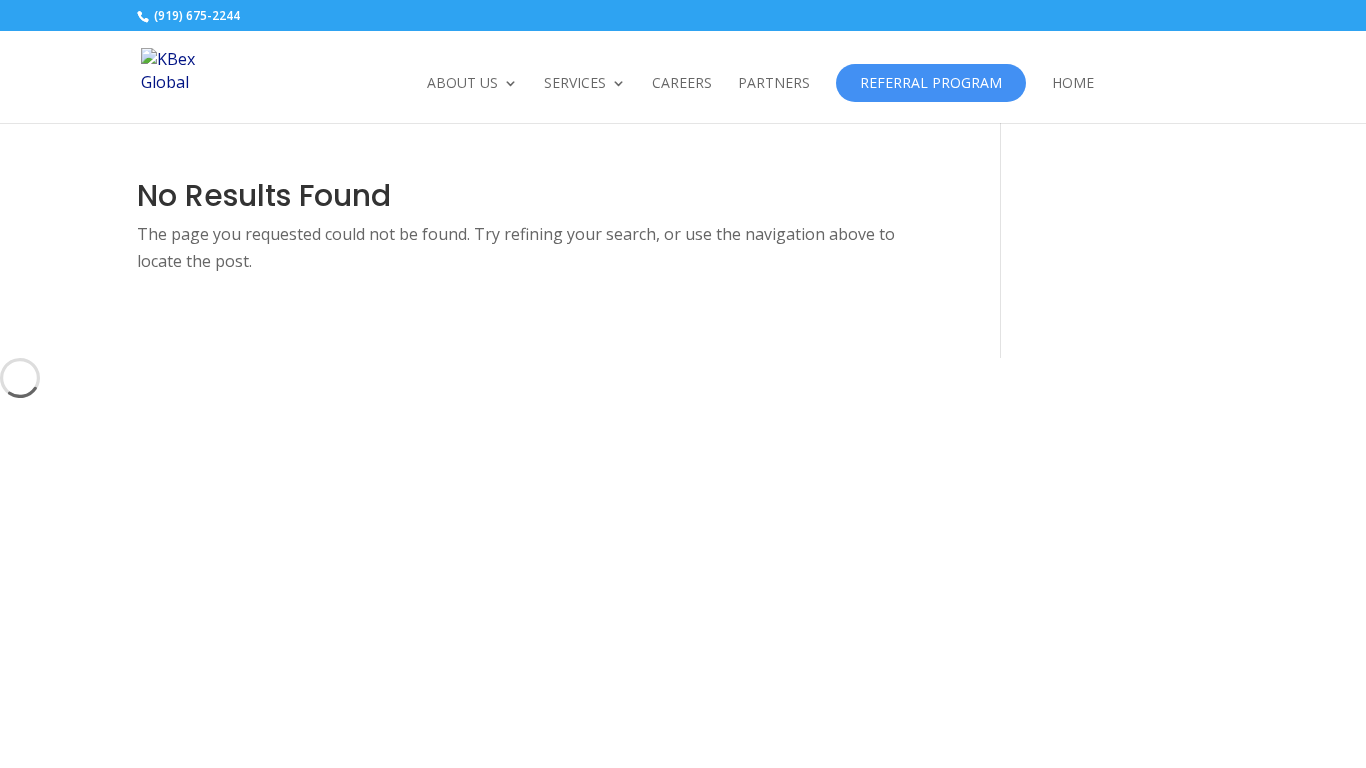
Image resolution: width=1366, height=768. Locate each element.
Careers (682, 84)
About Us (462, 84)
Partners (774, 84)
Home (1073, 84)
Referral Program (931, 82)
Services (575, 84)
